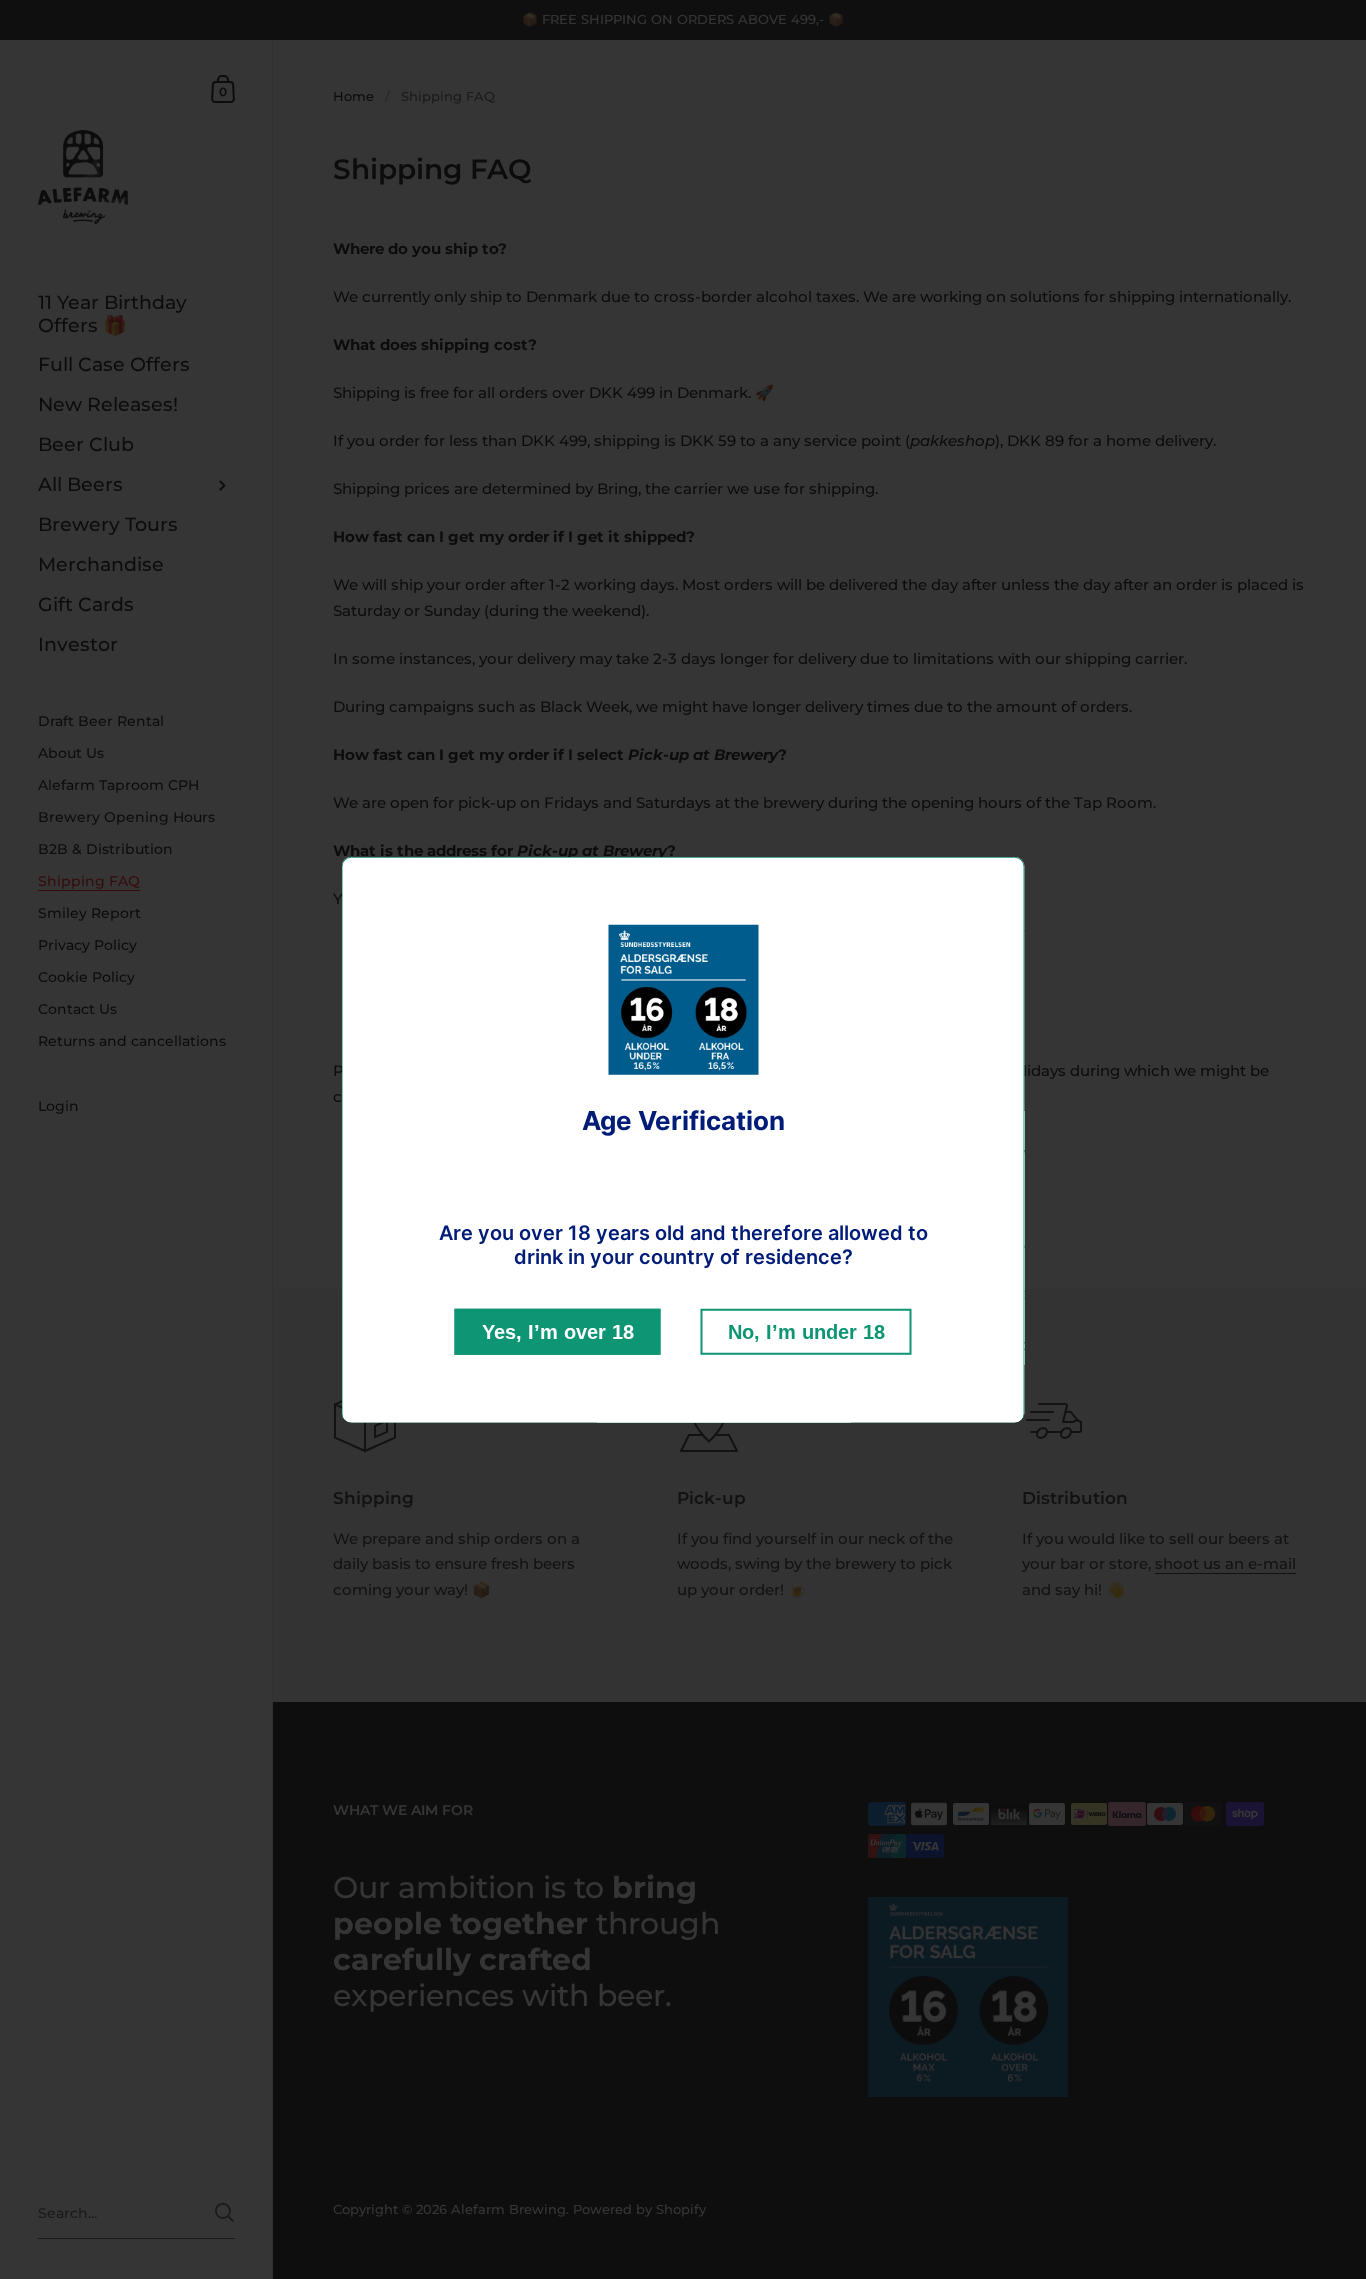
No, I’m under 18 (806, 1331)
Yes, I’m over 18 (558, 1331)
